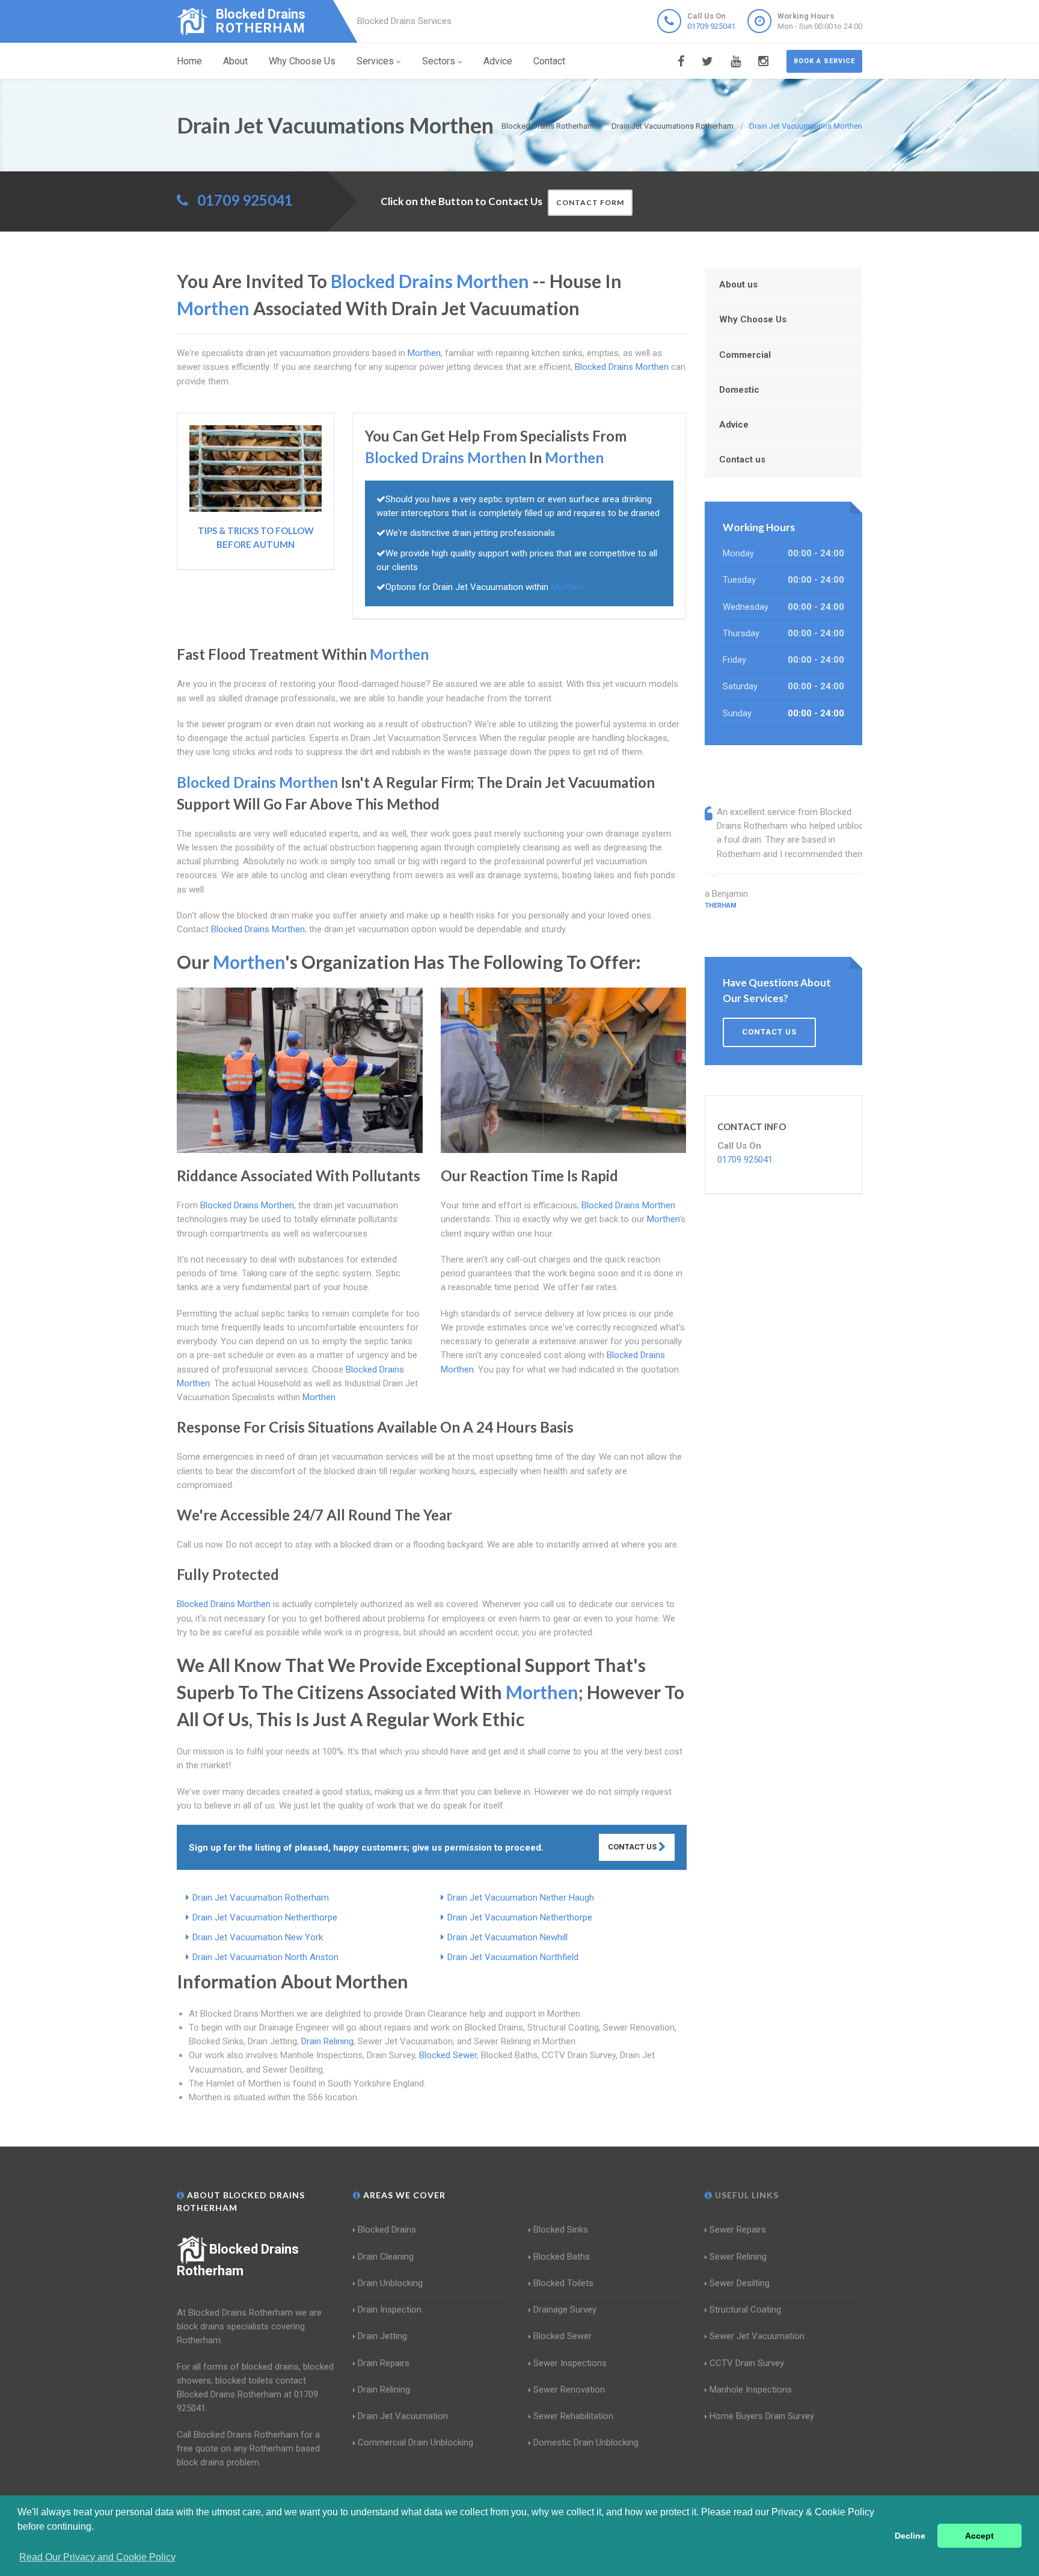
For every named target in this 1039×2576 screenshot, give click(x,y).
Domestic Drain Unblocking (586, 2442)
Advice (498, 61)
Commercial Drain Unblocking (415, 2442)
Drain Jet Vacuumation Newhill (507, 1937)
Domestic (739, 390)
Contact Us (633, 1847)
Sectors (439, 61)
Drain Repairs (384, 2363)
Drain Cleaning (386, 2257)
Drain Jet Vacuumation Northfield (513, 1957)
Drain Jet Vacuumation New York (258, 1937)
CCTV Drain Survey (747, 2363)
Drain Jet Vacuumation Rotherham (261, 1898)
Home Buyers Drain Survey (762, 2416)
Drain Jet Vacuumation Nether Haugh (521, 1898)
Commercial (745, 355)
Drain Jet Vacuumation (403, 2416)
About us (738, 284)
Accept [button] (979, 2536)
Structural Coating (745, 2310)
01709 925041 (711, 26)
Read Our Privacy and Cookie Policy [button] (97, 2557)
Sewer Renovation (569, 2390)
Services (375, 61)
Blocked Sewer (448, 2055)
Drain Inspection (390, 2310)
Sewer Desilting (740, 2283)
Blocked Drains (387, 2230)
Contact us (742, 460)
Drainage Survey (565, 2310)
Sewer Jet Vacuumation (757, 2336)
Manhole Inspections (751, 2390)
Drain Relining (327, 2041)
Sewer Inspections (570, 2363)
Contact (549, 61)
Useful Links (746, 2195)
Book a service (824, 61)
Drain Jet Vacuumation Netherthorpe (265, 1917)
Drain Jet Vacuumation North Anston (265, 1957)
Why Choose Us (302, 61)
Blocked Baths (562, 2257)
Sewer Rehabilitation (573, 2416)
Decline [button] (910, 2536)
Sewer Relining (738, 2257)
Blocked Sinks (561, 2230)
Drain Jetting (382, 2336)
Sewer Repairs (738, 2230)
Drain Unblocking (390, 2283)
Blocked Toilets (563, 2283)
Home (189, 61)
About (235, 61)
